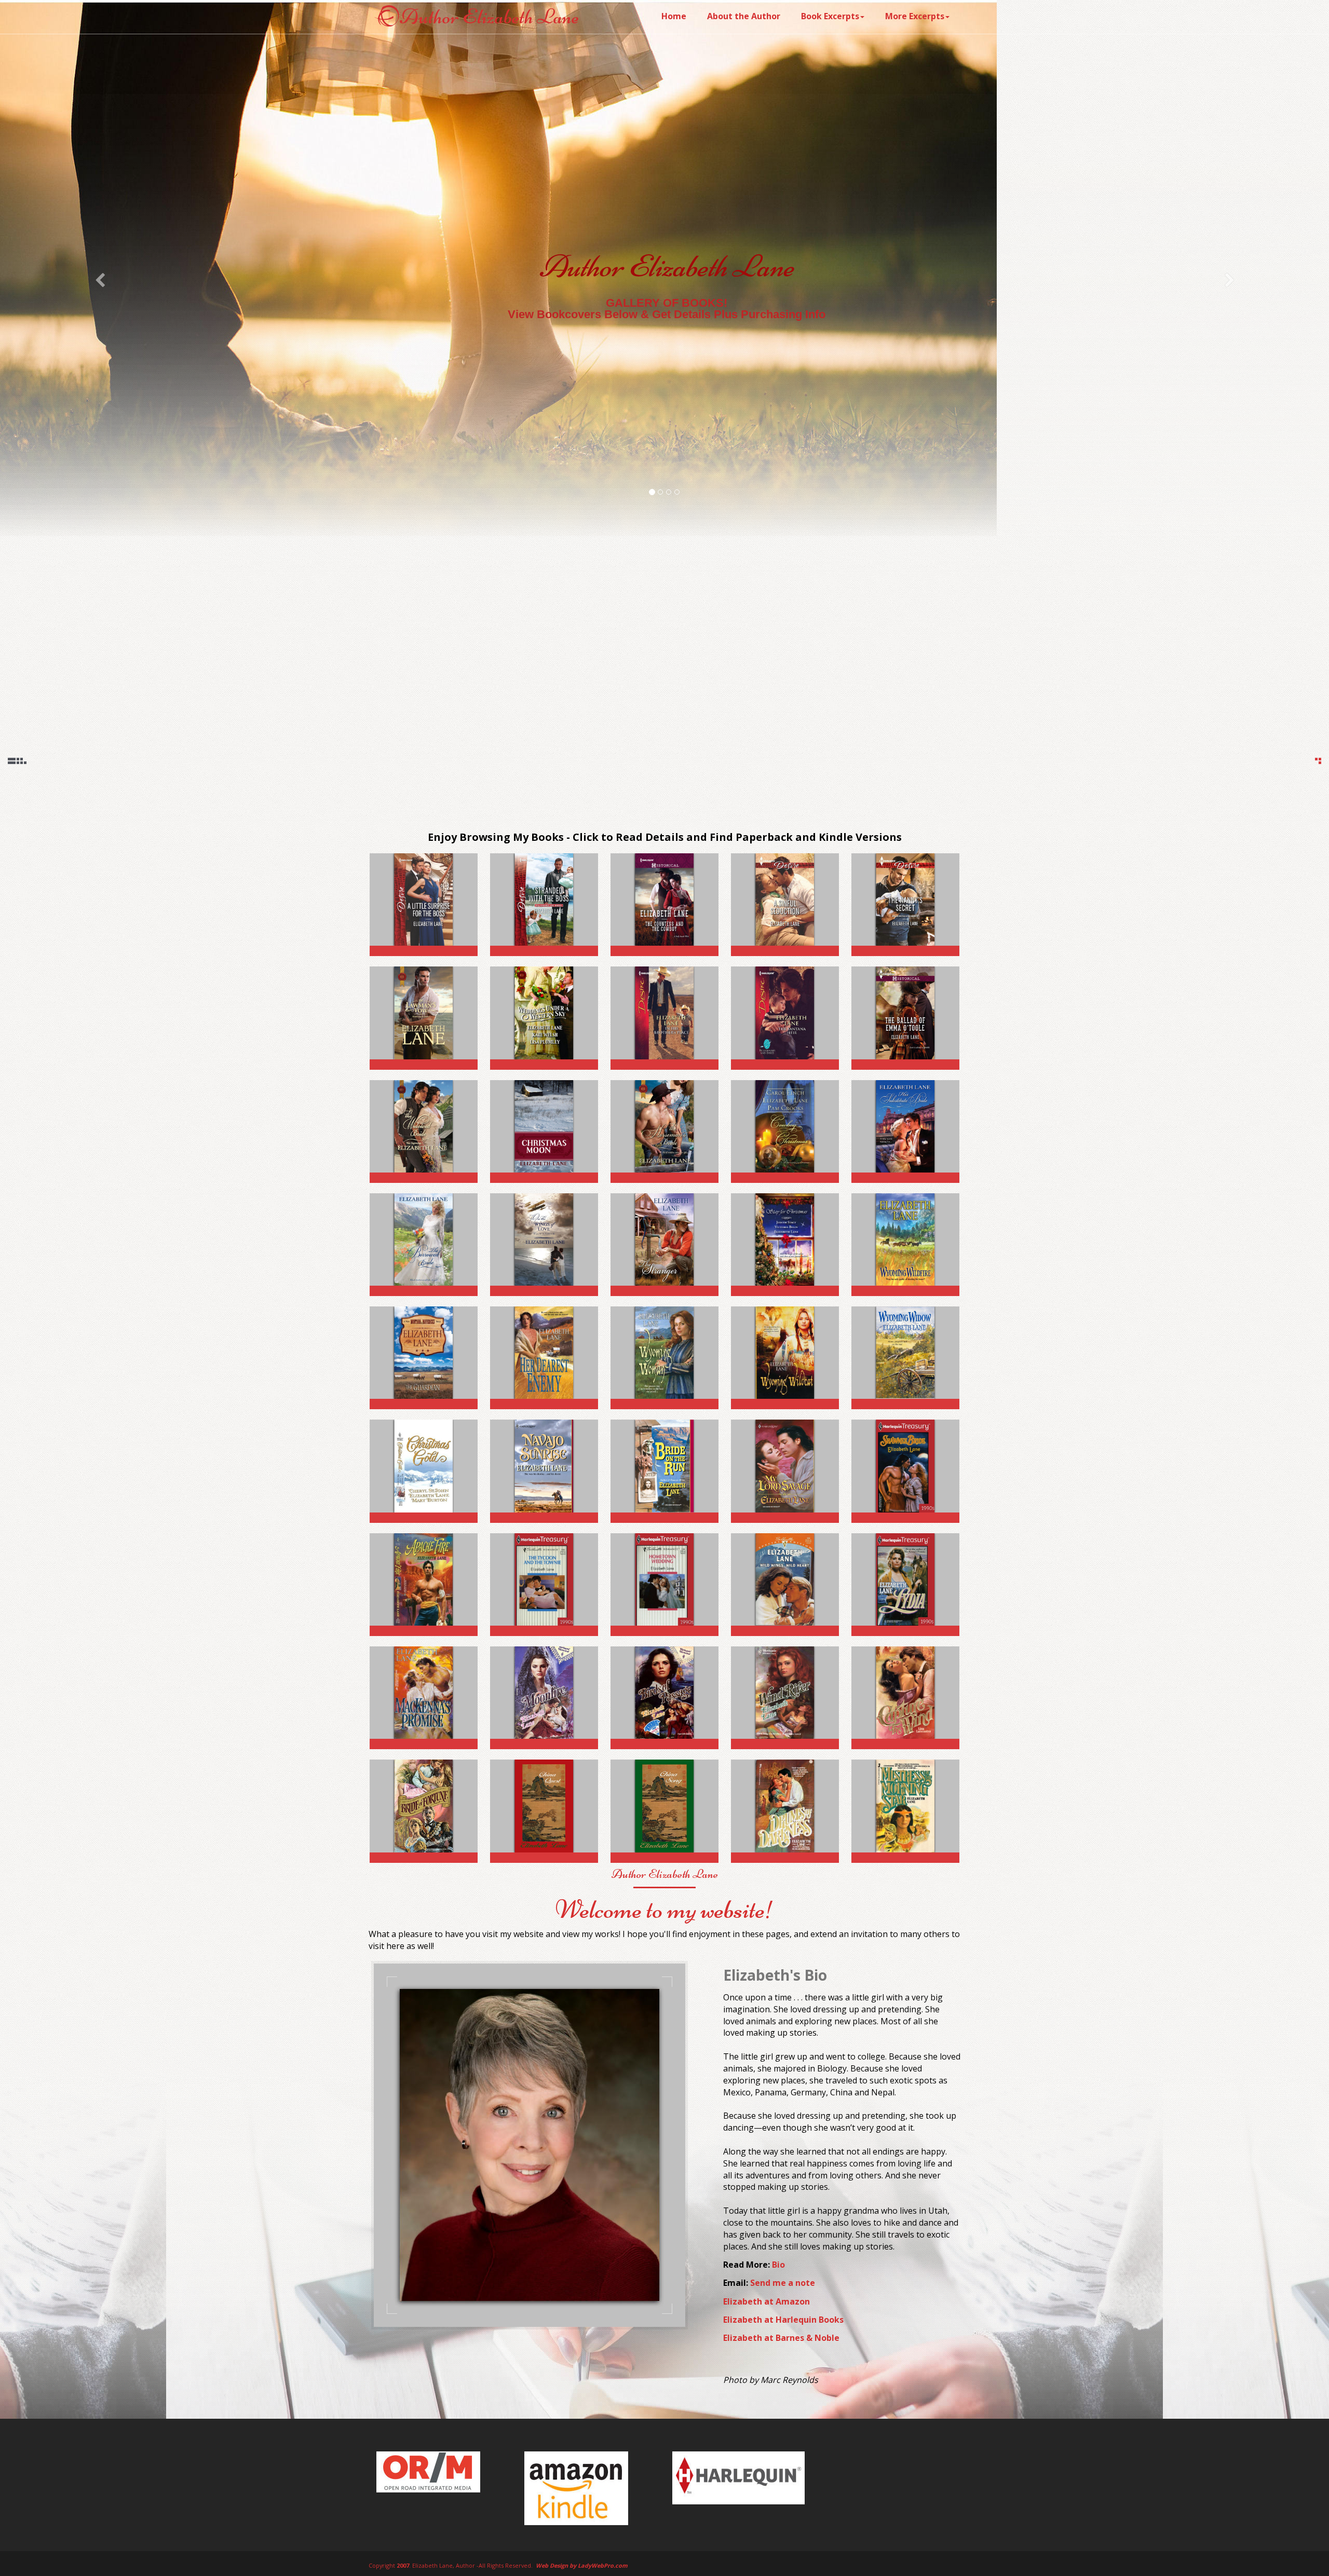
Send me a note (783, 2283)
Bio (778, 2265)
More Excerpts (915, 16)
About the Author (744, 16)
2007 (403, 2565)
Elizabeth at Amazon (767, 2301)
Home (674, 16)
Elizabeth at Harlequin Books (783, 2320)
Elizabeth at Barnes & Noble (781, 2338)
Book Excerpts (830, 16)
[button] (100, 280)
